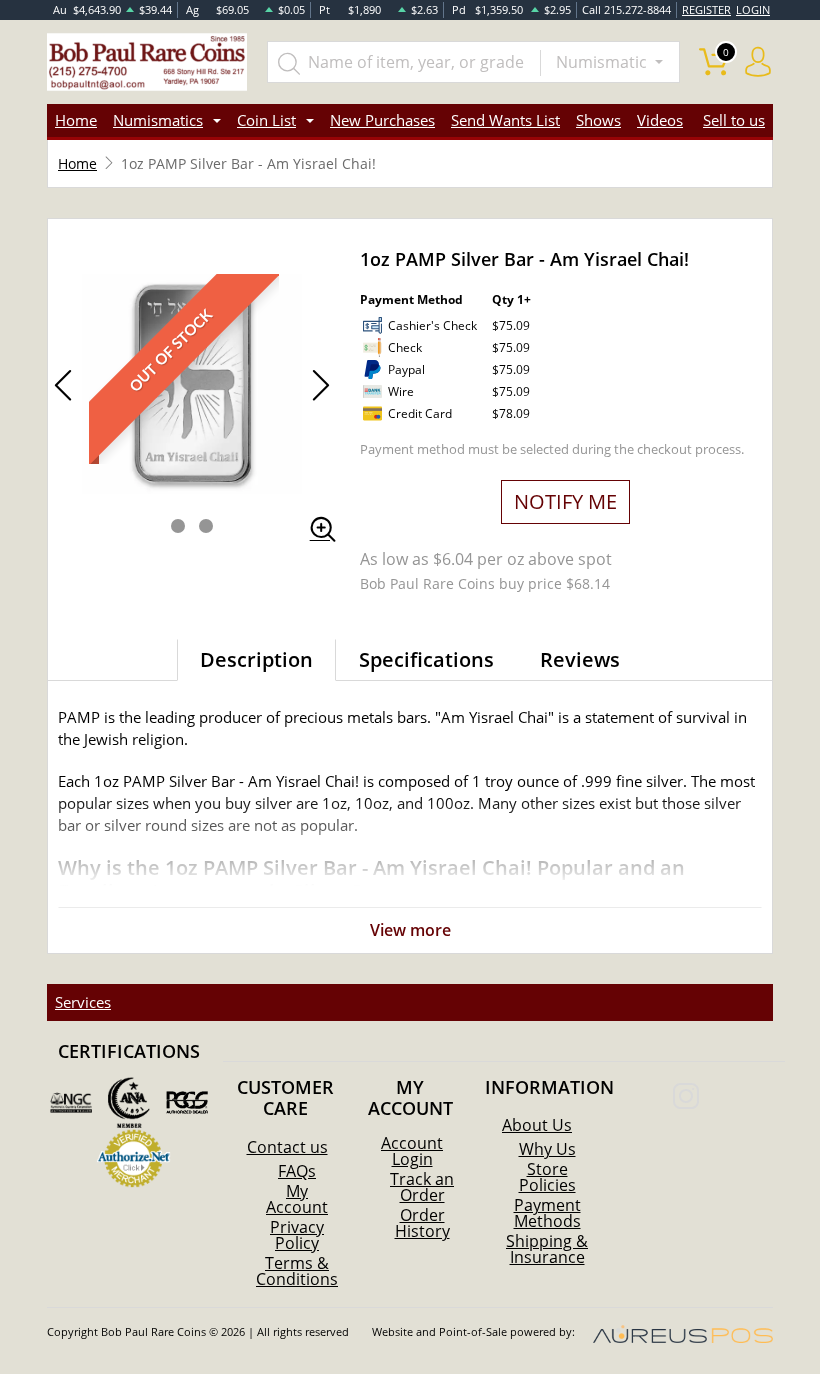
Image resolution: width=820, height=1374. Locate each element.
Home (76, 120)
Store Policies (547, 1177)
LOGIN (753, 9)
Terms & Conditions (297, 1271)
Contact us (287, 1147)
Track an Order (422, 1187)
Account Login (412, 1151)
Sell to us (734, 120)
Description (256, 659)
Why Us (547, 1149)
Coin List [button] (266, 120)
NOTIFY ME (565, 501)
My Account (297, 1199)
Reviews (580, 659)
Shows (598, 120)
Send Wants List (505, 120)
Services (83, 1002)
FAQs (297, 1171)
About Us (537, 1125)
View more (410, 930)
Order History (422, 1223)
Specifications (426, 659)
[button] (178, 526)
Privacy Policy (297, 1235)
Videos (660, 120)
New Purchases (382, 120)
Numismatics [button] (158, 120)
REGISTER (706, 9)
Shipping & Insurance (547, 1249)
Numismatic (603, 62)
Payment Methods (547, 1213)
